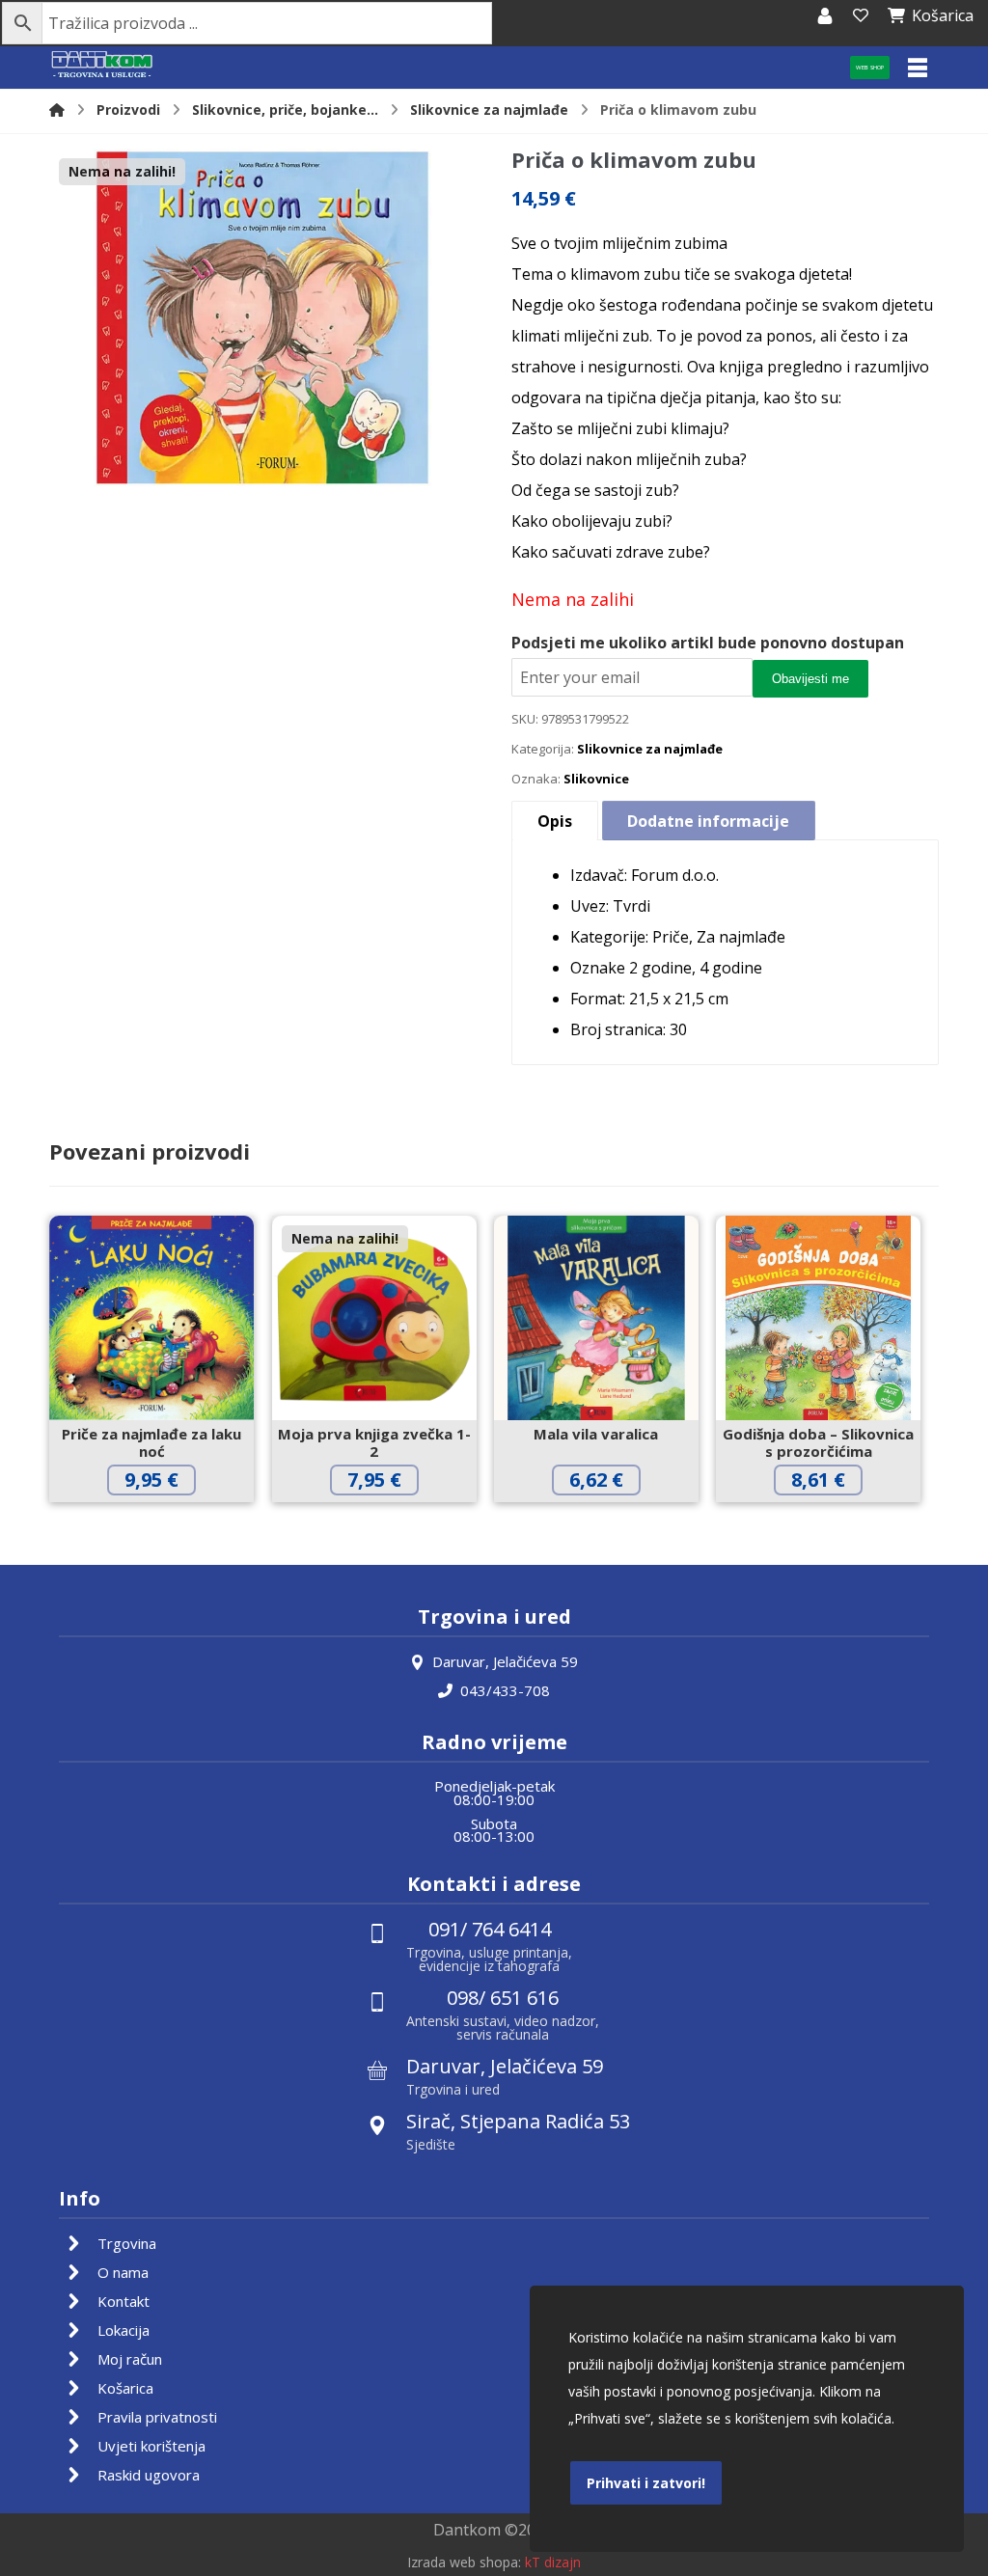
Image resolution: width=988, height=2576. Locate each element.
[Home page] (57, 110)
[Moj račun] (825, 15)
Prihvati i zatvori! (646, 2483)
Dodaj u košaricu (167, 1520)
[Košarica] (861, 15)
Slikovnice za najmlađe (650, 749)
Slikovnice (596, 779)
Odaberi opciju (389, 1520)
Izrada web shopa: (464, 2562)
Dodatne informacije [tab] (708, 821)
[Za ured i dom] (102, 65)
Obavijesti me (810, 679)
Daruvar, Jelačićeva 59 (505, 1661)
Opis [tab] (555, 821)
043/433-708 (505, 1690)
